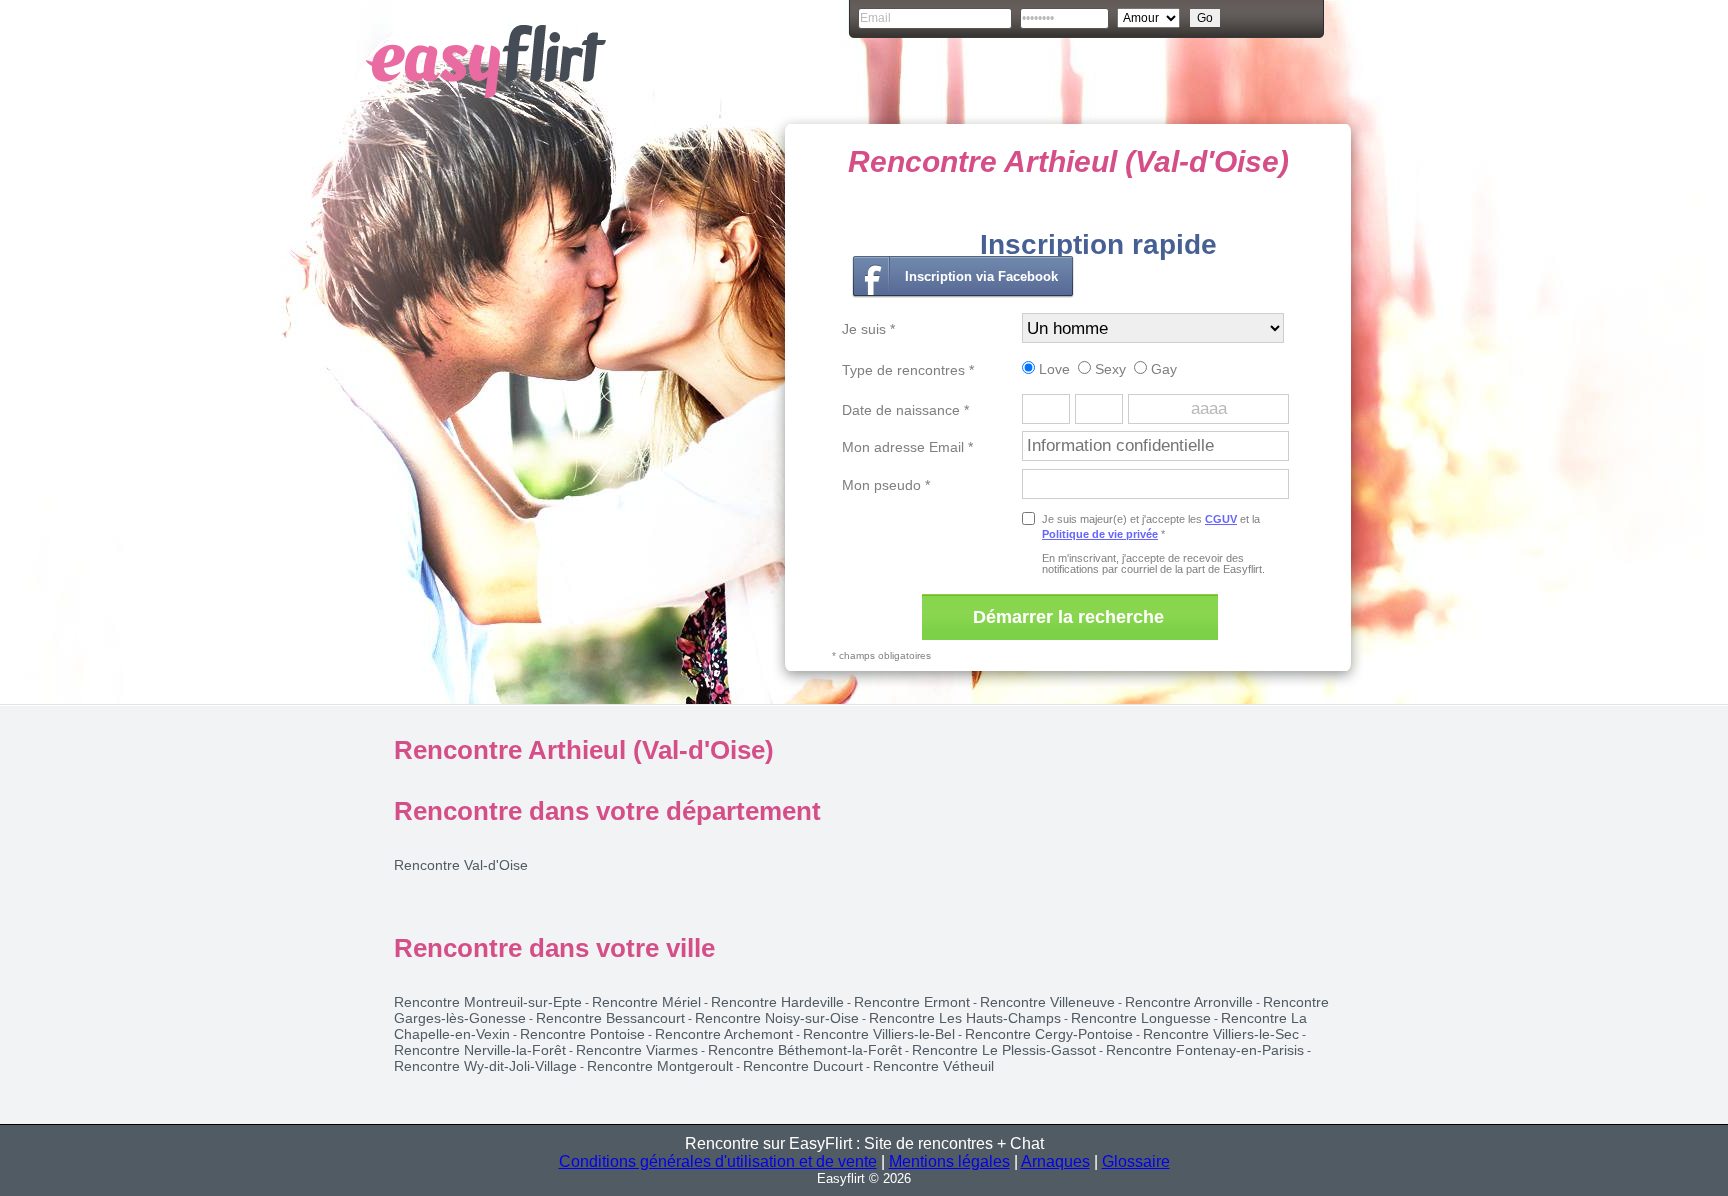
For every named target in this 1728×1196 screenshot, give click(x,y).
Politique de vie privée (1100, 534)
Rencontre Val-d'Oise (461, 865)
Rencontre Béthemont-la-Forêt (805, 1050)
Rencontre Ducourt (803, 1066)
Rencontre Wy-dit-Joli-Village (485, 1066)
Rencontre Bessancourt (610, 1018)
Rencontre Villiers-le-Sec (1221, 1034)
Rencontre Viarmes (637, 1050)
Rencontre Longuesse (1141, 1018)
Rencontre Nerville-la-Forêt (480, 1050)
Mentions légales (949, 1161)
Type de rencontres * (908, 370)
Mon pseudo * (886, 485)
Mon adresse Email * (907, 447)
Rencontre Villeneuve (1047, 1002)
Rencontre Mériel (646, 1002)
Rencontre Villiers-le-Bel (879, 1034)
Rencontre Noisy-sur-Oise (777, 1018)
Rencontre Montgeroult (660, 1066)
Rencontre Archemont (724, 1034)
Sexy (1108, 369)
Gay (1162, 369)
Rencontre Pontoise (582, 1034)
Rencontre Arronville (1189, 1002)
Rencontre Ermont (912, 1002)
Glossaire (1136, 1161)
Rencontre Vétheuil (933, 1066)
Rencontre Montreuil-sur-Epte (488, 1002)
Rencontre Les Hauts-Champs (965, 1018)
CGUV (1221, 519)
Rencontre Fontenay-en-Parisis (1205, 1050)
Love (1052, 369)
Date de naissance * (905, 410)
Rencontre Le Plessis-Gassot (1004, 1050)
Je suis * (868, 329)
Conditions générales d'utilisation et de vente (718, 1161)
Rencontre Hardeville (777, 1002)
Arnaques (1055, 1161)
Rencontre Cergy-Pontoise (1049, 1034)
